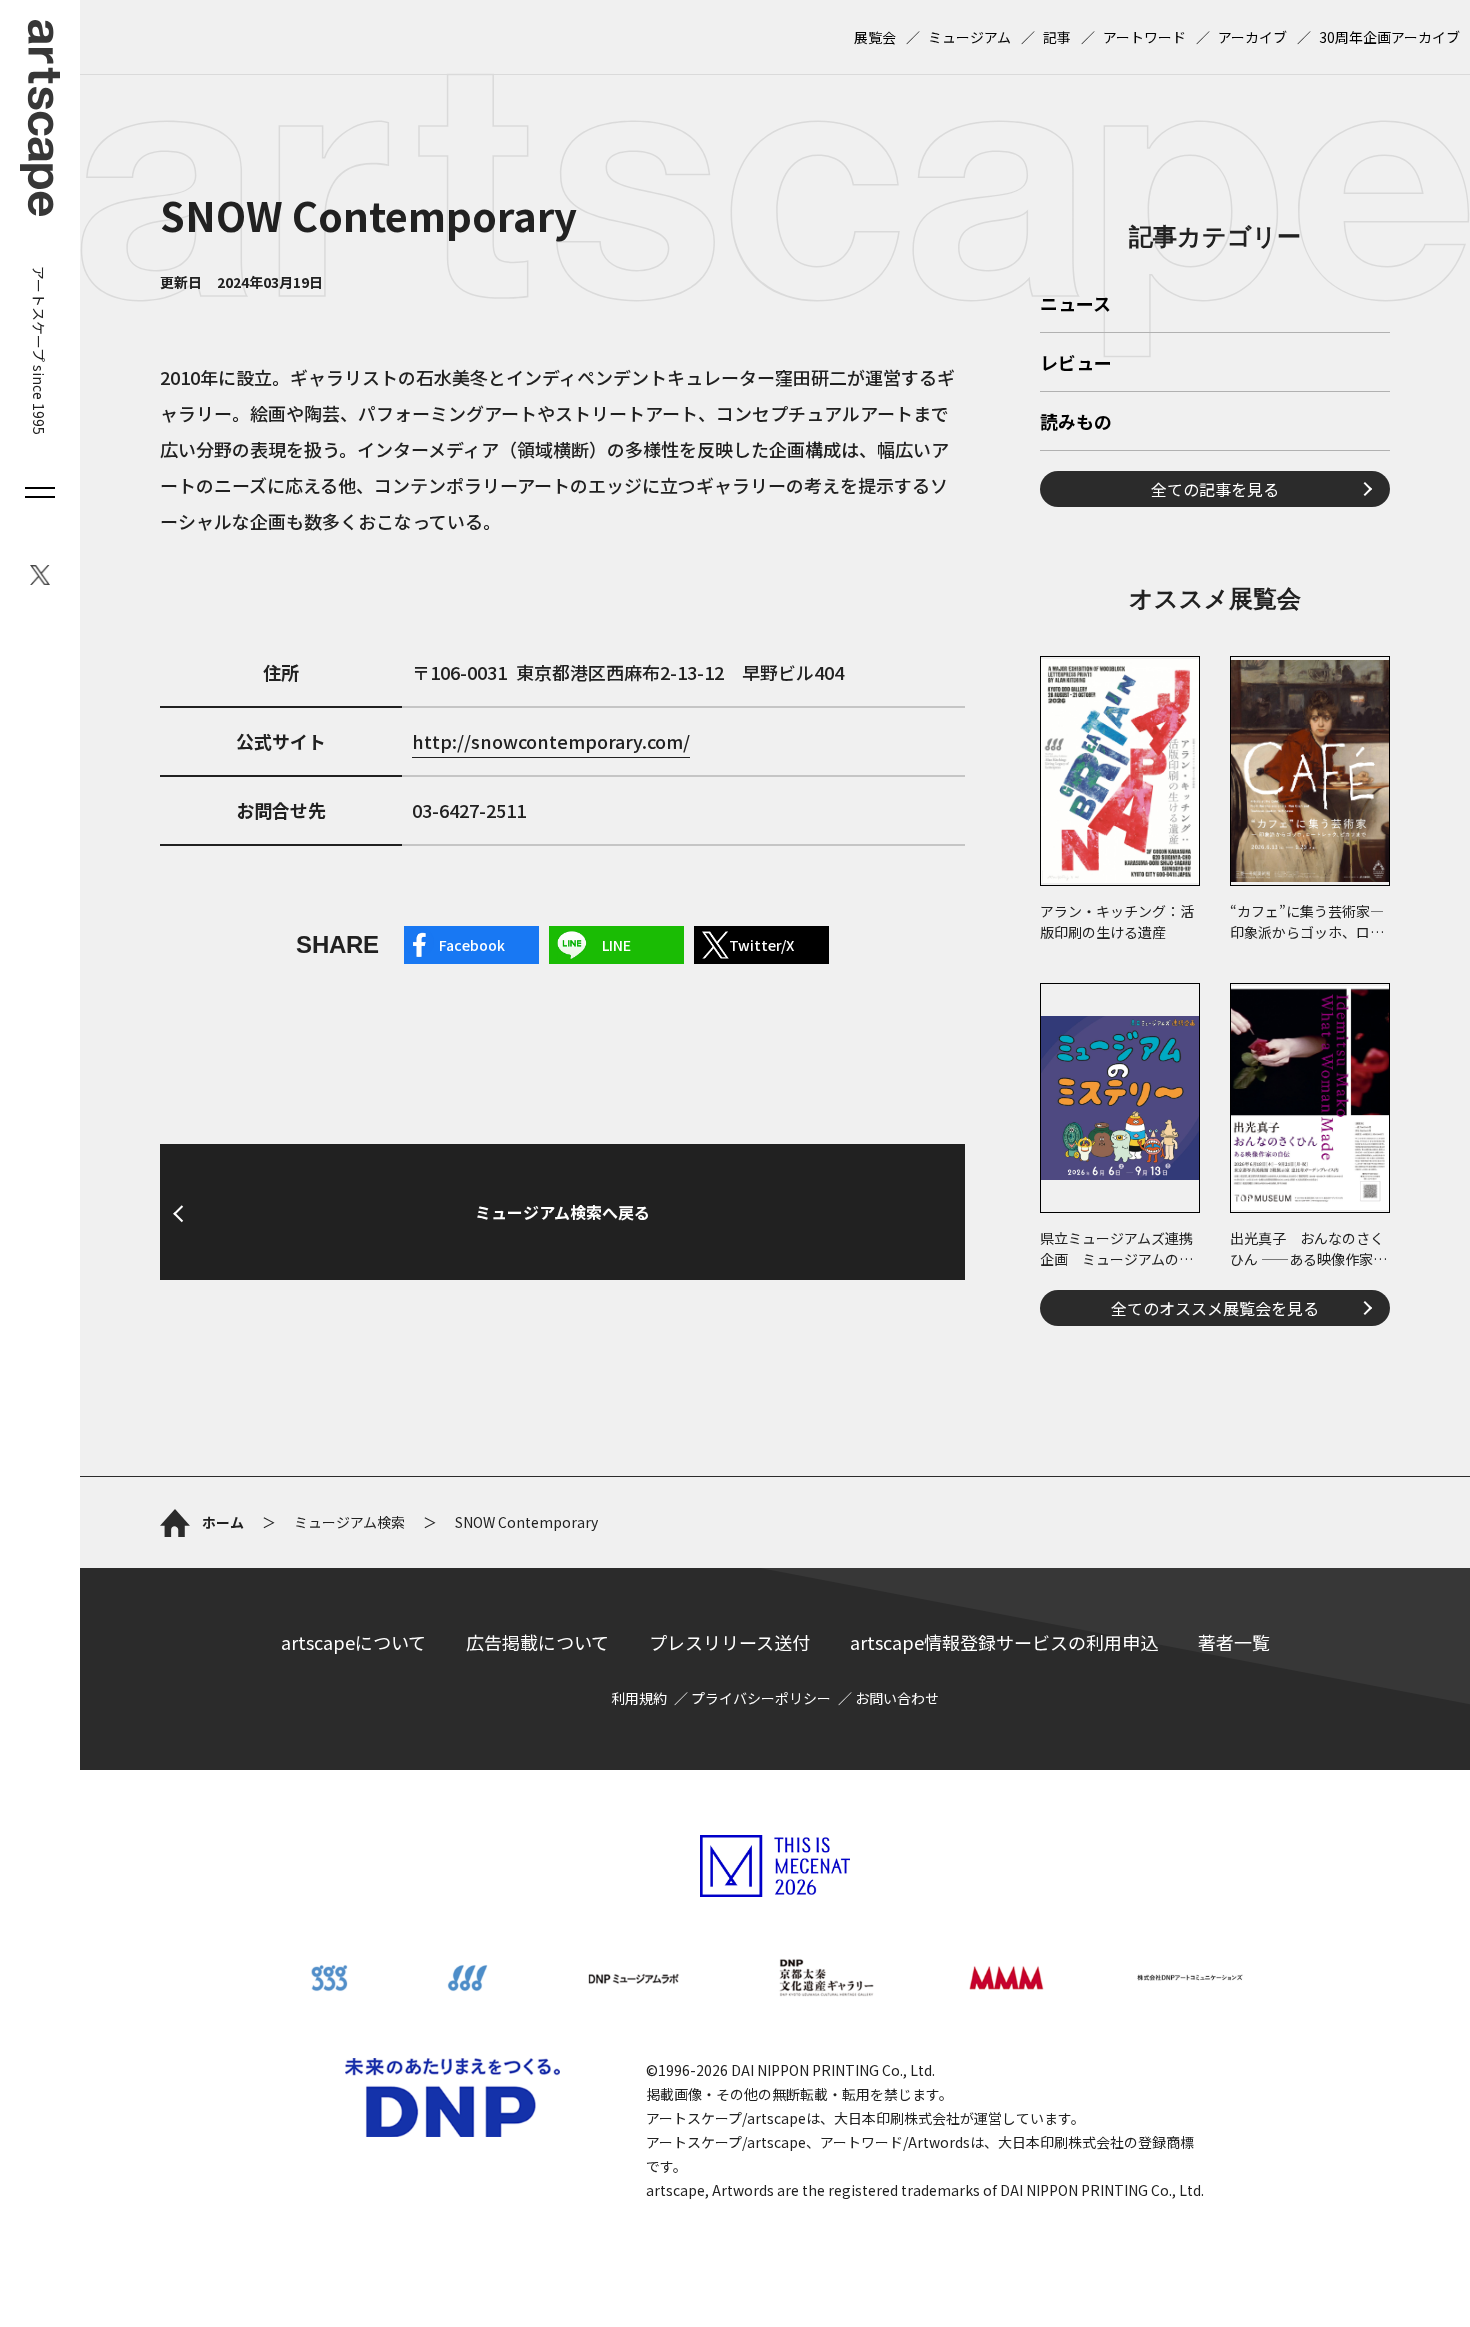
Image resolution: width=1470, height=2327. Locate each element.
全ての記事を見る (1215, 489)
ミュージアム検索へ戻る (562, 1212)
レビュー (1076, 364)
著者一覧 (1234, 1642)
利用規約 (639, 1698)
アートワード (1144, 37)
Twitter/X (761, 945)
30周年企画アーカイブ (1389, 37)
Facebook (472, 945)
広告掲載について (537, 1642)
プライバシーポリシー (761, 1698)
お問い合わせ (897, 1698)
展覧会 (875, 37)
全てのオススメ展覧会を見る (1215, 1308)
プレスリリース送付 (729, 1642)
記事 (1057, 37)
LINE (616, 945)
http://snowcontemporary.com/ (551, 741)
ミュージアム (969, 37)
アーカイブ (1252, 37)
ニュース (1075, 305)
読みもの (1076, 423)
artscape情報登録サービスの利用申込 (1004, 1642)
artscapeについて (353, 1642)
